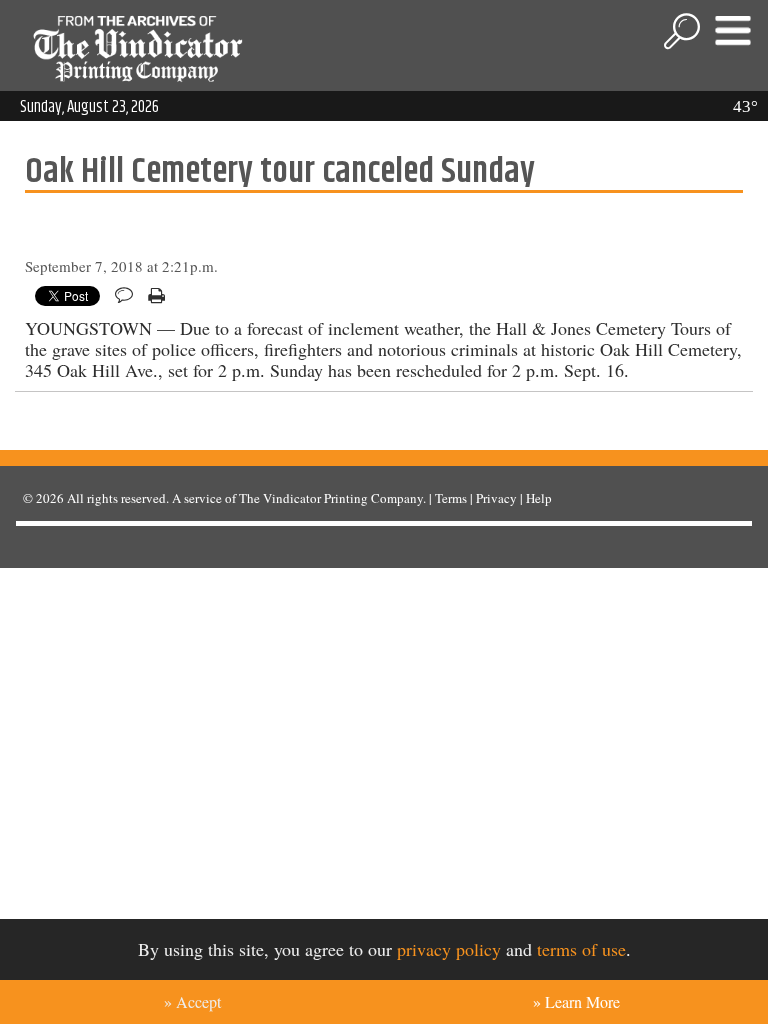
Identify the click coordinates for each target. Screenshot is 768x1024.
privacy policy (449, 949)
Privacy (496, 498)
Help (539, 498)
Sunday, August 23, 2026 (89, 107)
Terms (451, 498)
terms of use (581, 949)
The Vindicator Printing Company (331, 498)
